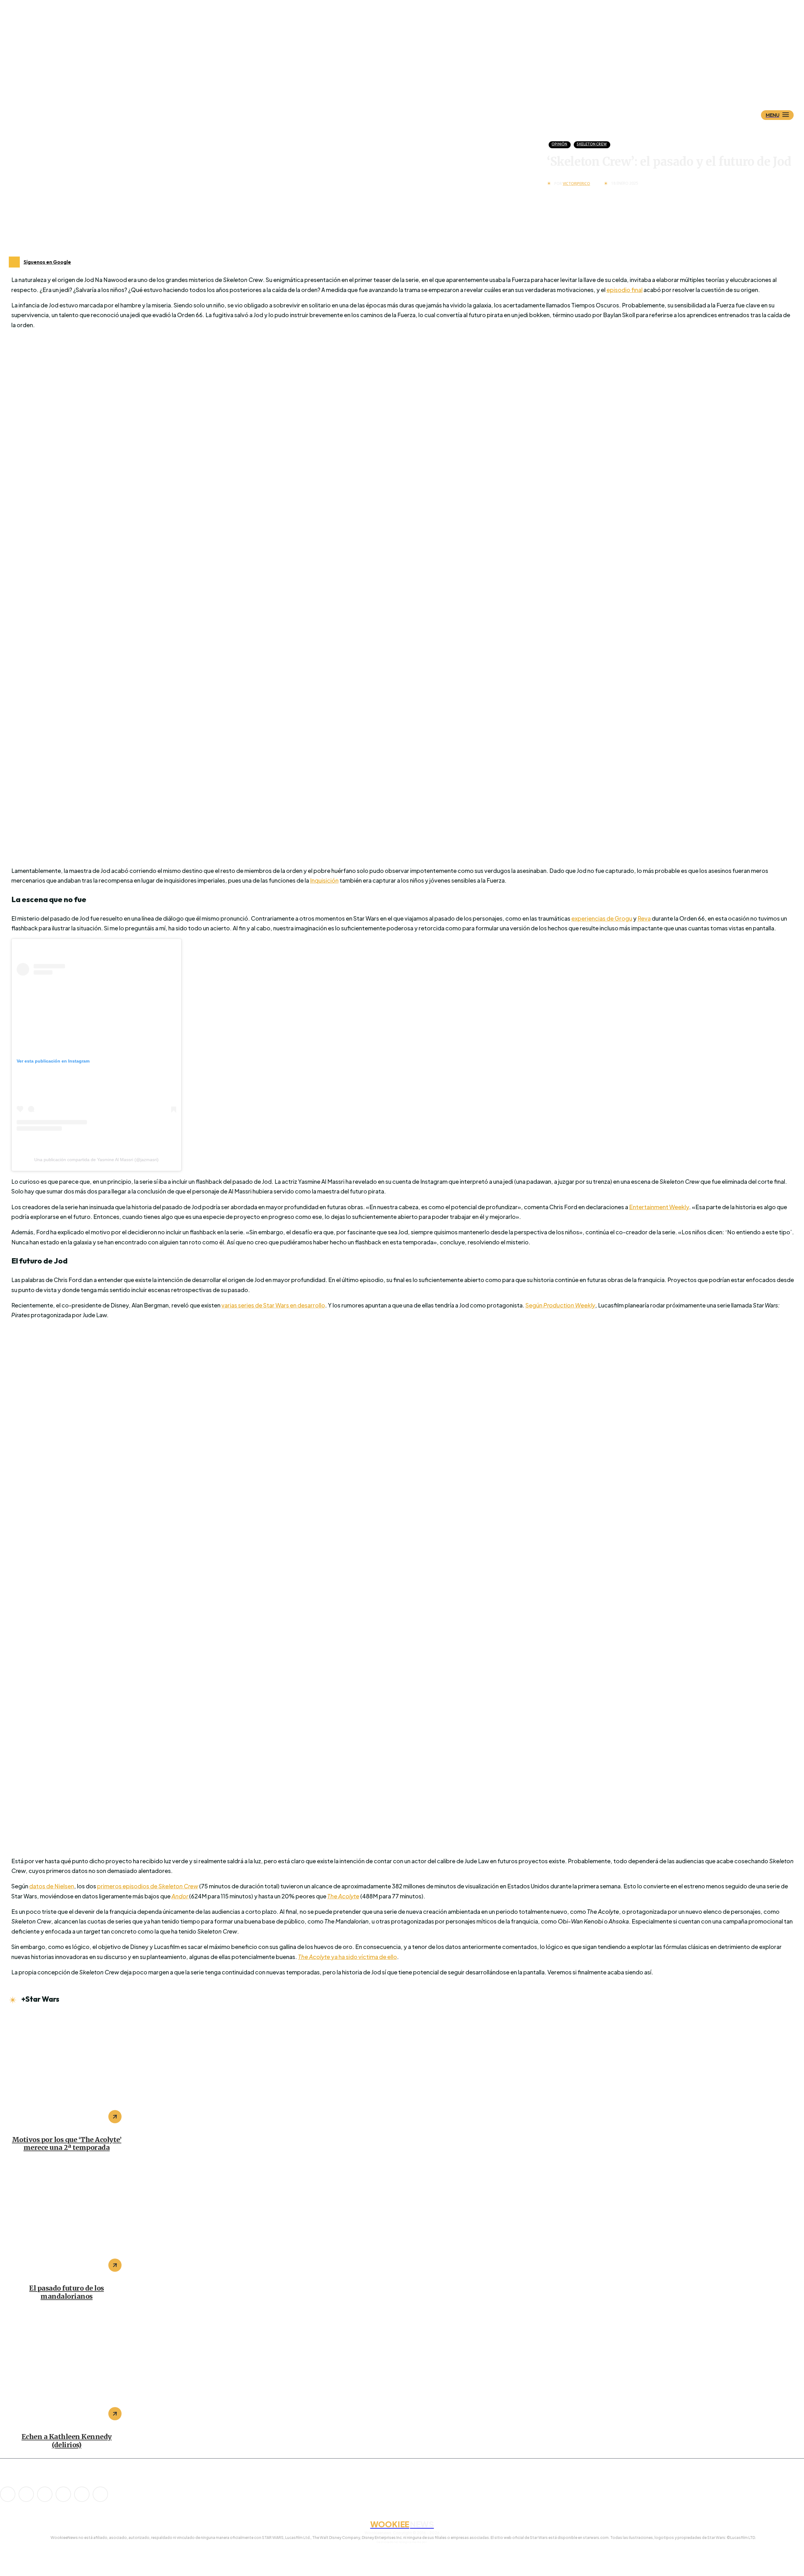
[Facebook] (26, 2494)
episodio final (625, 290)
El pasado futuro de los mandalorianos (67, 2292)
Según (560, 1305)
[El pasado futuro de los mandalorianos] (67, 2219)
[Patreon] (45, 2494)
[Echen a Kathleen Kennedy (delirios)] (67, 2368)
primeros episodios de (148, 1886)
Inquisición (324, 880)
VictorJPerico (576, 184)
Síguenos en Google (47, 262)
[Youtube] (100, 2494)
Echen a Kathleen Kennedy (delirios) (67, 2441)
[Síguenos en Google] (14, 262)
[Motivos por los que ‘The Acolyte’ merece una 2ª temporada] (67, 2071)
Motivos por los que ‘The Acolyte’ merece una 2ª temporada (67, 2144)
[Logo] (413, 84)
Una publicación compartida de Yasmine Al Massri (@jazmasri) (96, 1160)
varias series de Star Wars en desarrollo (273, 1305)
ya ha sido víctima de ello (348, 1957)
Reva (644, 918)
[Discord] (8, 2494)
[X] (82, 2494)
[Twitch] (63, 2494)
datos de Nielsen (52, 1886)
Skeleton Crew (592, 144)
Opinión (559, 144)
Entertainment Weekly (659, 1207)
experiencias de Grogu (602, 918)
